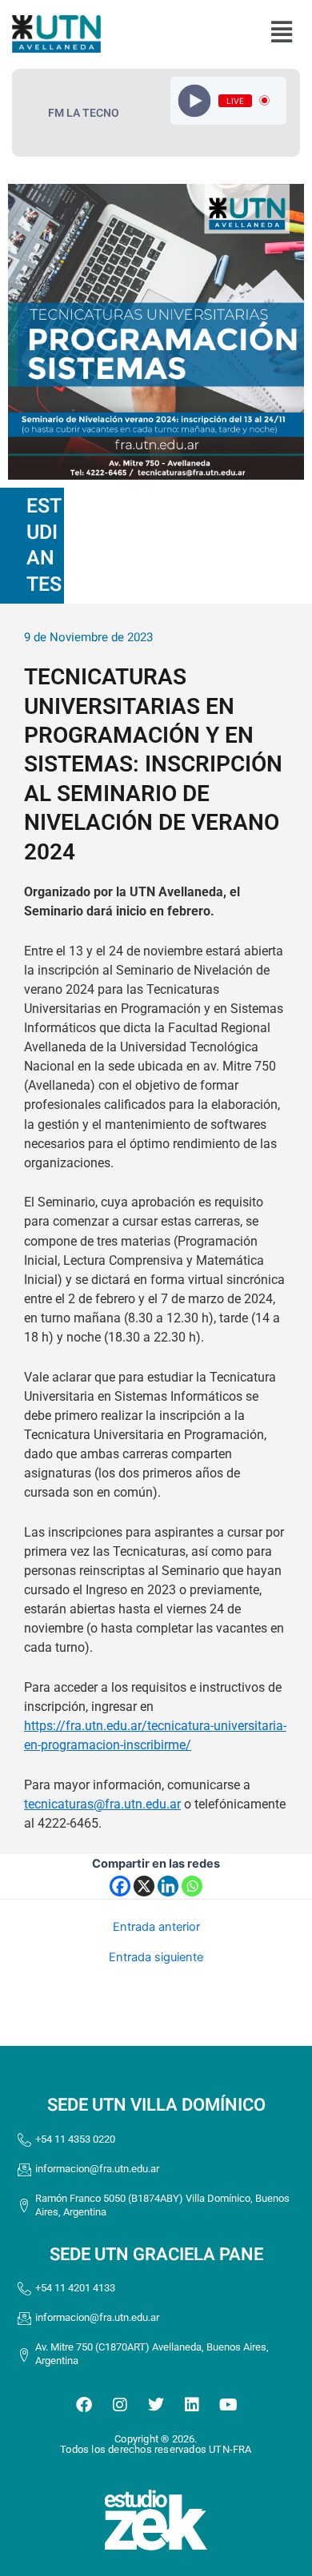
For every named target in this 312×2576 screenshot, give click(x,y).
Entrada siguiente (156, 1958)
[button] (281, 32)
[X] (144, 1886)
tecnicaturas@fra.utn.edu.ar (102, 1804)
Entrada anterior (156, 1927)
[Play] (194, 100)
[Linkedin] (168, 1886)
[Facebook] (120, 1886)
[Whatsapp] (192, 1886)
